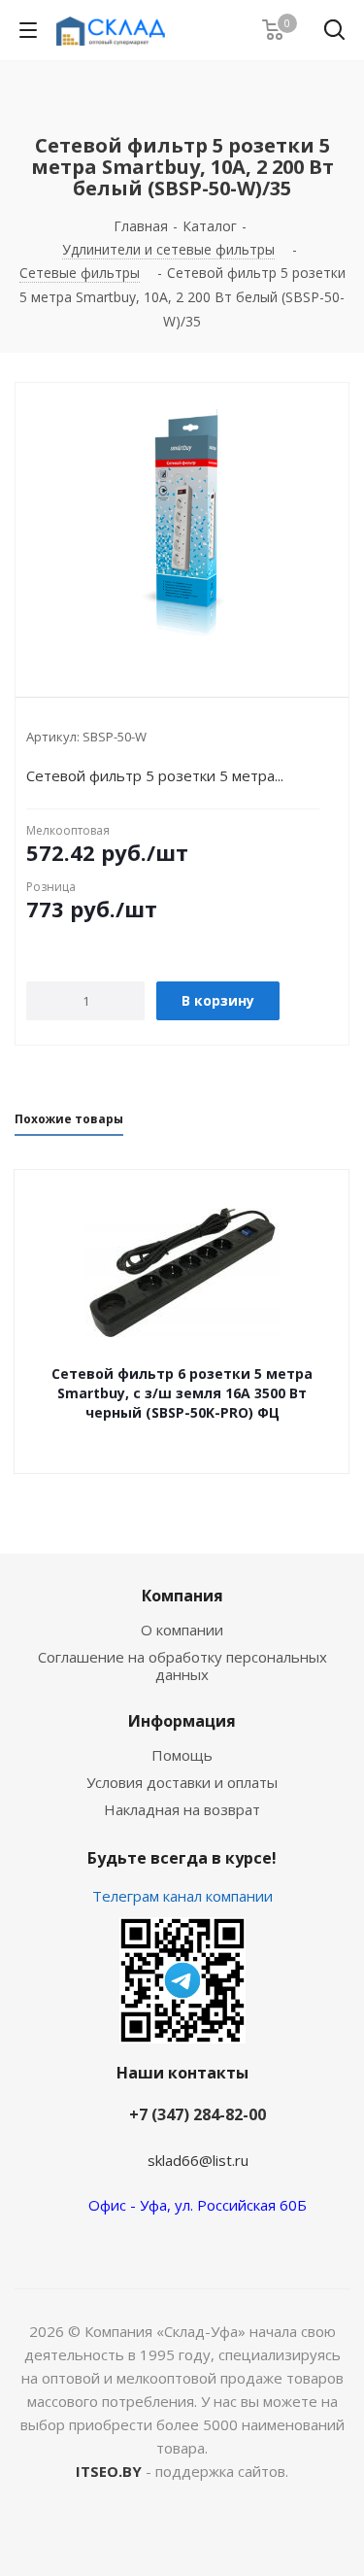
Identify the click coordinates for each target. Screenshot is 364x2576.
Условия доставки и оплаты (182, 1782)
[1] (182, 524)
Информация (182, 1721)
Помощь (182, 1755)
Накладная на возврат (182, 1809)
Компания (182, 1596)
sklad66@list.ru (198, 2160)
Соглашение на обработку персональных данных (182, 1666)
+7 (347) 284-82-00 (198, 2114)
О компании (182, 1630)
